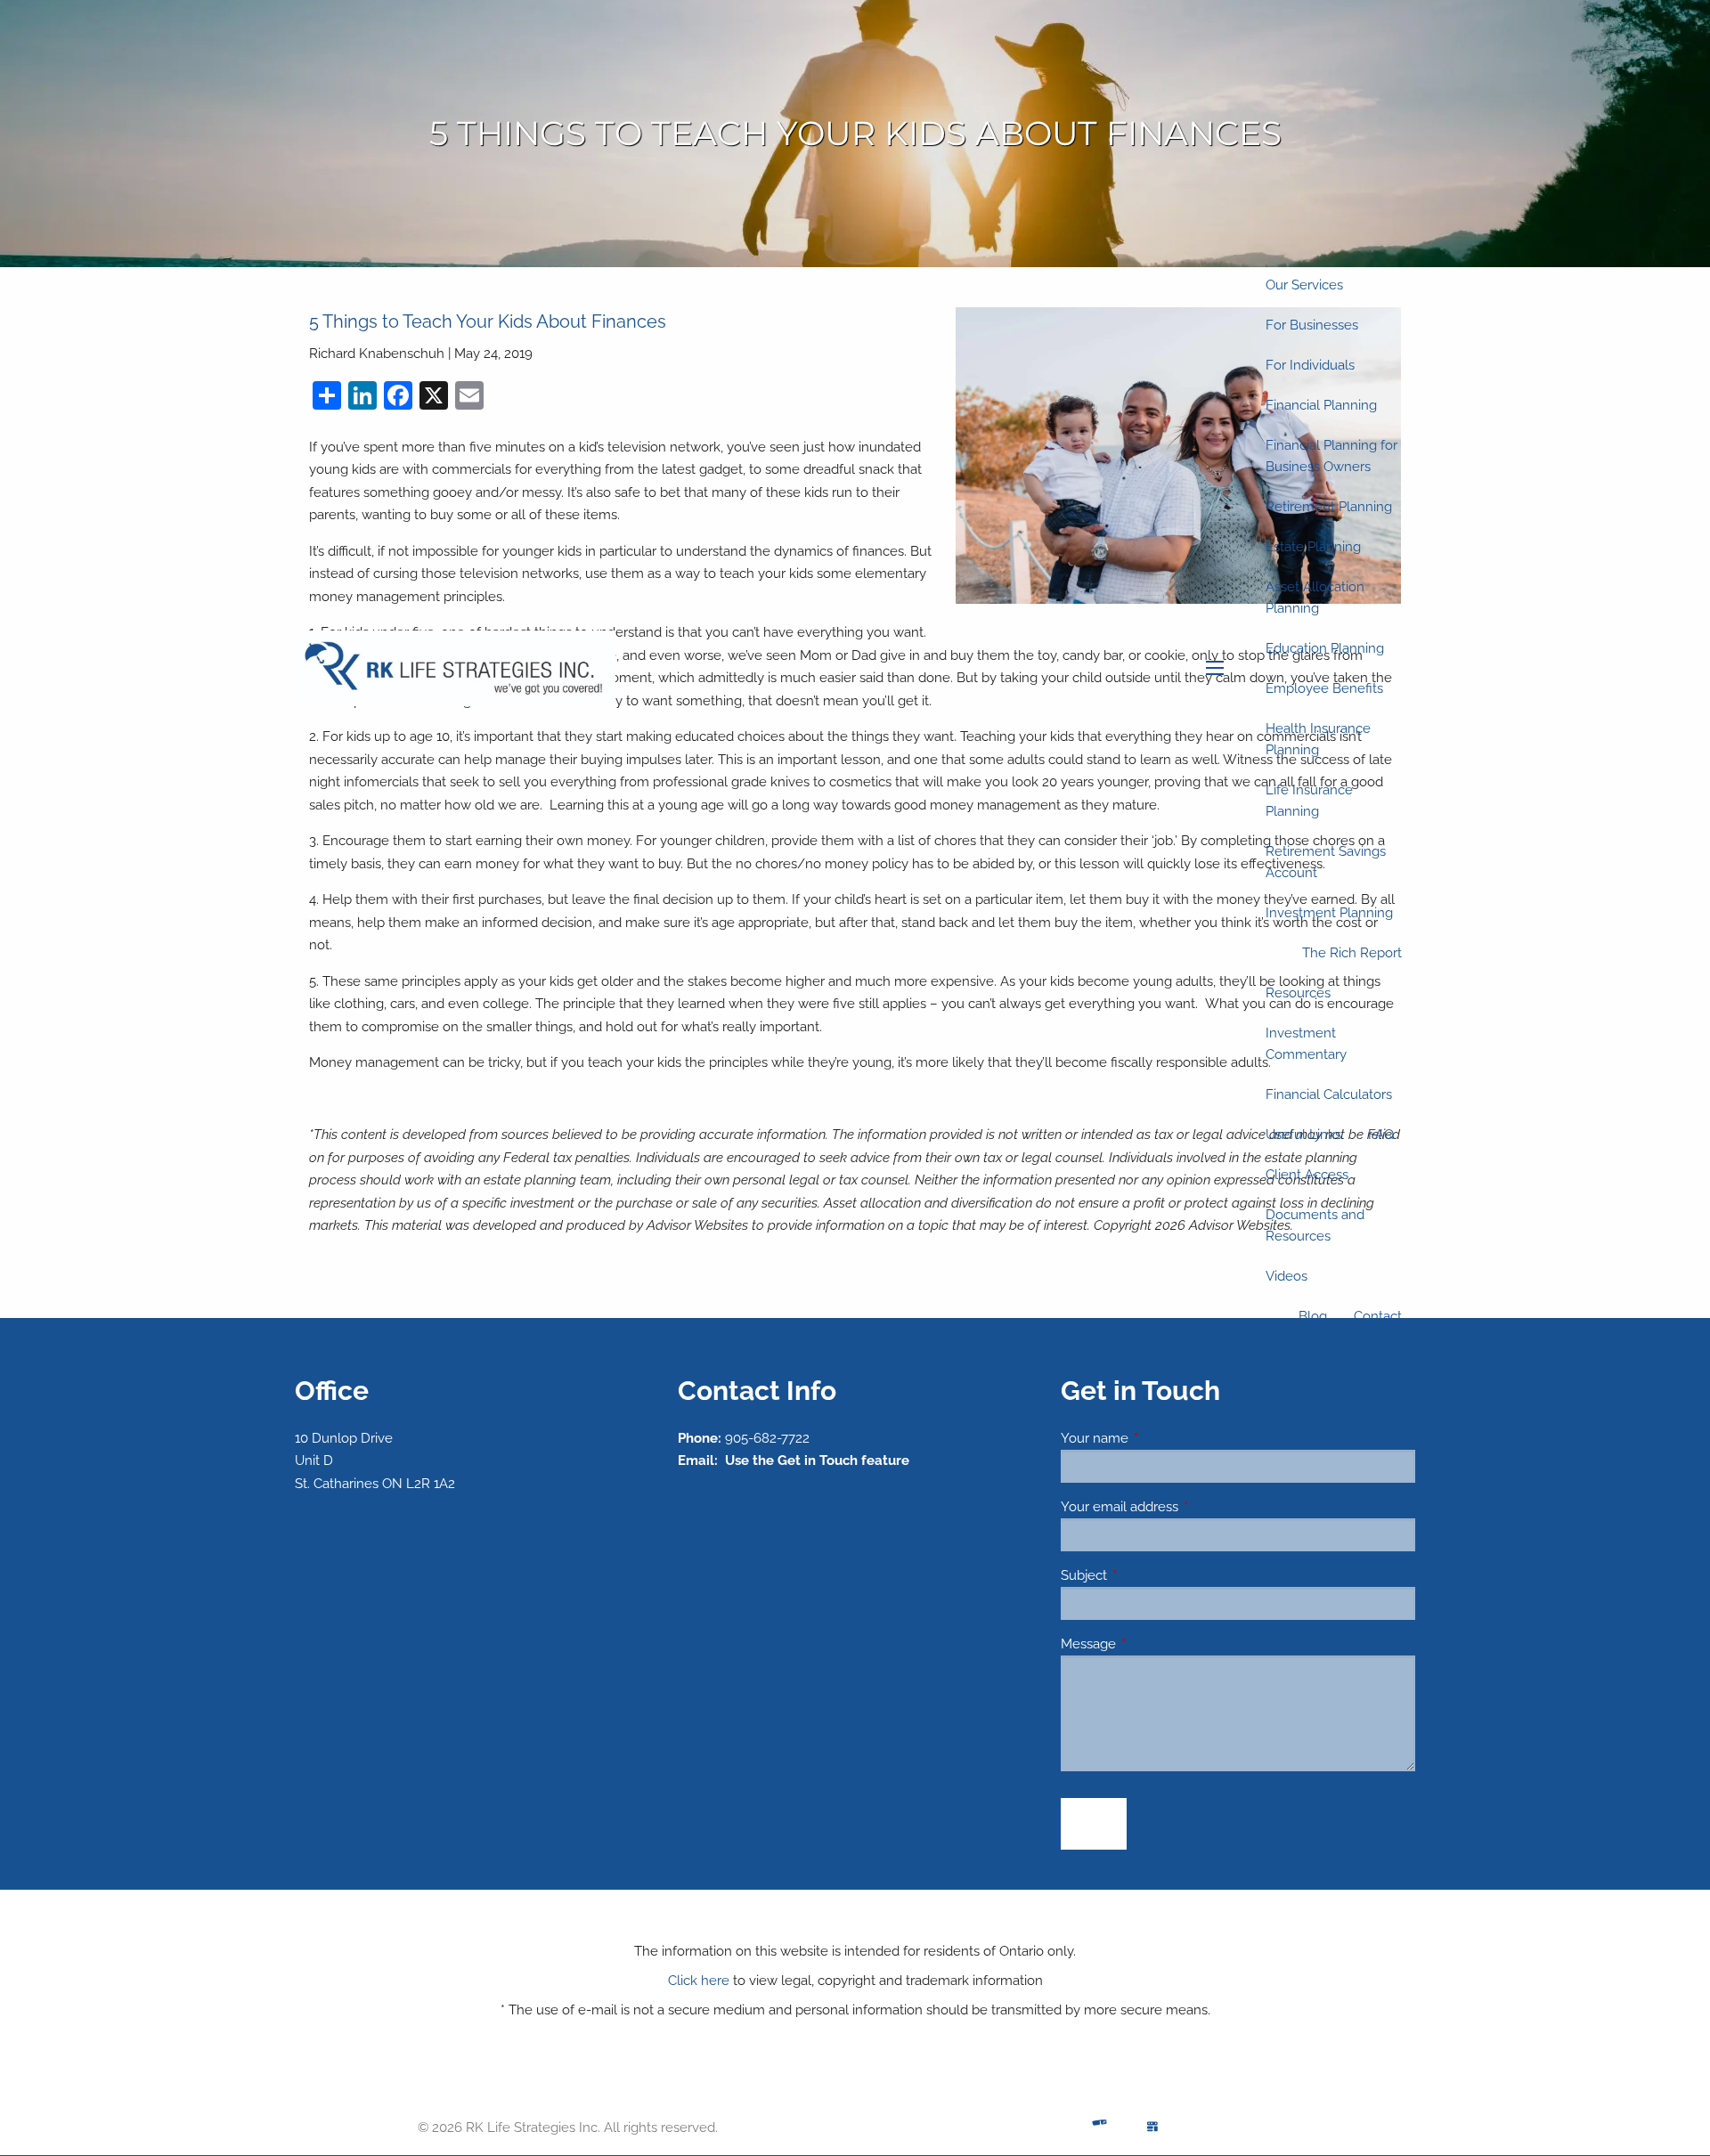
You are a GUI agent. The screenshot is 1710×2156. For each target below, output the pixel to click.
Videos (1287, 1276)
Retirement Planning (1329, 507)
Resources (1298, 993)
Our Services (1304, 285)
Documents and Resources (1315, 1225)
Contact (1378, 1316)
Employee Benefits (1324, 688)
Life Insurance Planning (1309, 801)
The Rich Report (1352, 953)
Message (1153, 1644)
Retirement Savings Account (1326, 862)
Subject (1148, 1575)
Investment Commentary (1306, 1044)
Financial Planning (1321, 405)
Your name (1159, 1438)
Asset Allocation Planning (1315, 598)
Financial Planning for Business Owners (1331, 456)
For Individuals (1310, 365)
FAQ (1381, 1135)
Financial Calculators (1329, 1094)
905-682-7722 (767, 1438)
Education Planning (1325, 648)
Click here (699, 1981)
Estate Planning (1313, 547)
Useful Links (1303, 1135)
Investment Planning (1329, 913)
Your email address (1184, 1507)
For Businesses (1312, 325)
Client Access (1307, 1175)
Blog (1313, 1316)
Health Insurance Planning (1318, 739)
